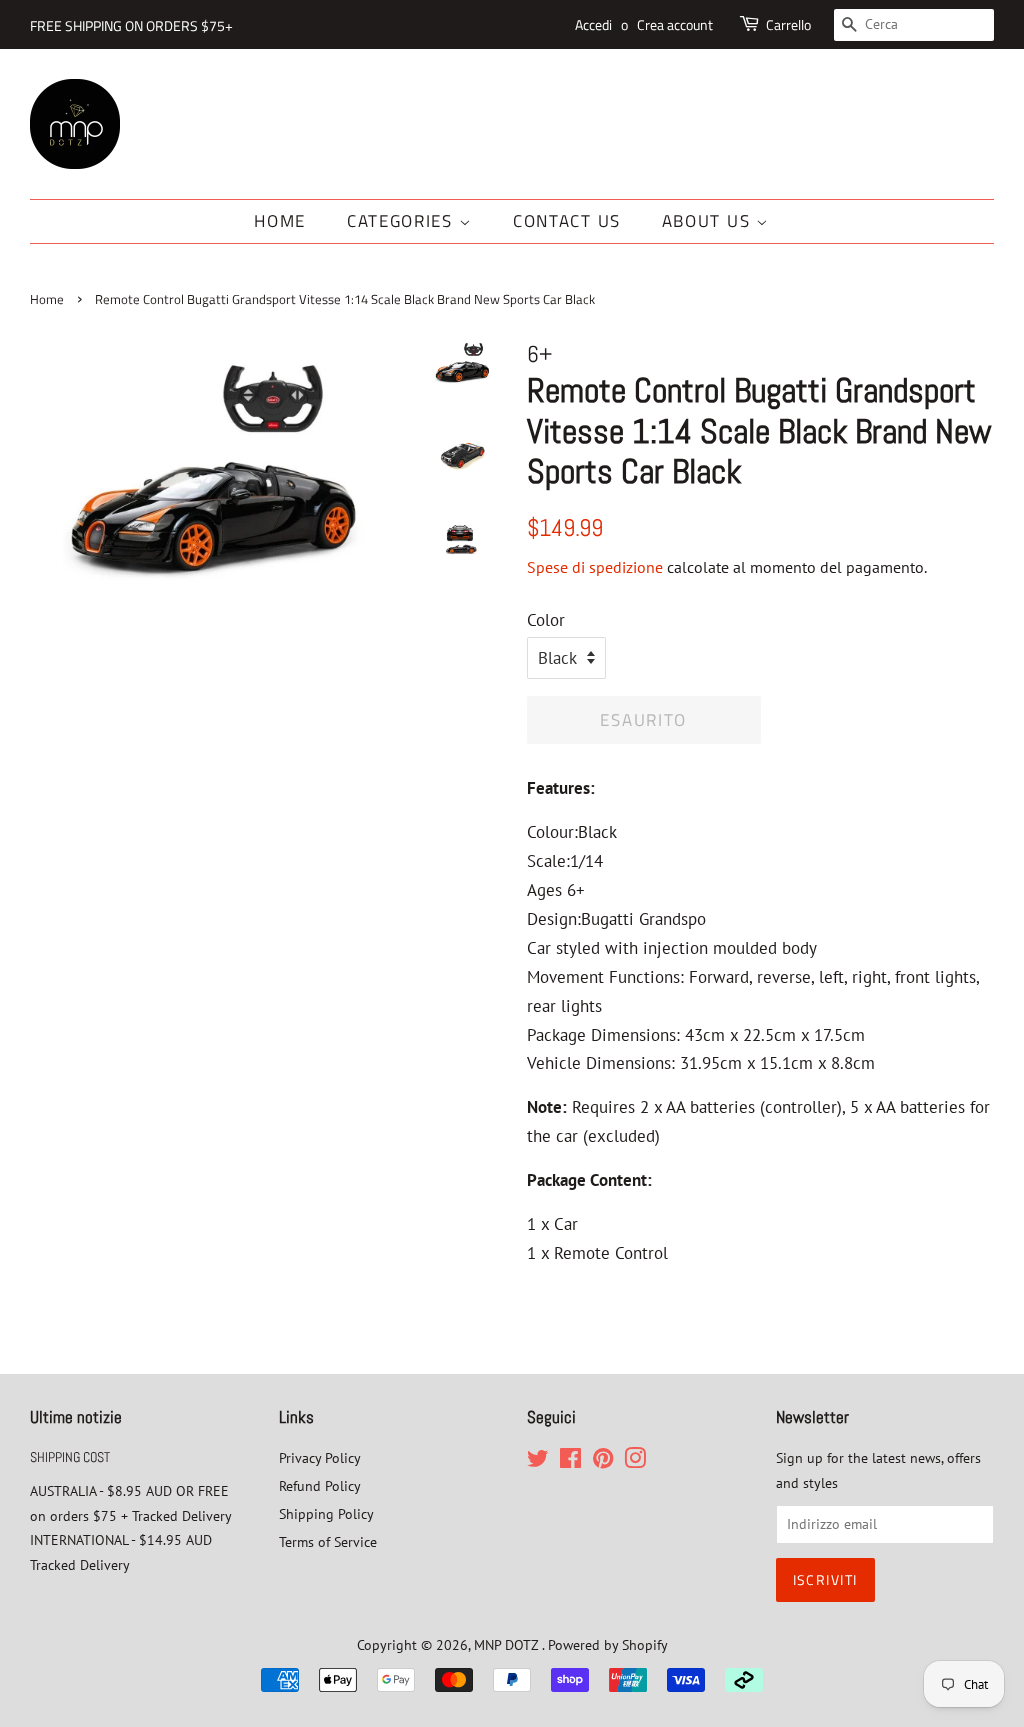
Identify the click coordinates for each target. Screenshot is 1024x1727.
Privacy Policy (320, 1457)
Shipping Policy (326, 1513)
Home (280, 221)
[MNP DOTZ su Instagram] (635, 1461)
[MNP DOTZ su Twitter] (538, 1461)
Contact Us (567, 221)
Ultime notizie (76, 1417)
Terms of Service (328, 1541)
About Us (709, 221)
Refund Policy (320, 1485)
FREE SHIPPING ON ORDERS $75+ (131, 25)
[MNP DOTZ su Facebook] (570, 1461)
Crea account (675, 24)
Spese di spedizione (595, 567)
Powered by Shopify (608, 1644)
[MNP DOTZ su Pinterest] (603, 1461)
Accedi (593, 24)
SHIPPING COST (70, 1457)
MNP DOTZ (508, 1644)
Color (546, 620)
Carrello (788, 24)
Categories (403, 221)
